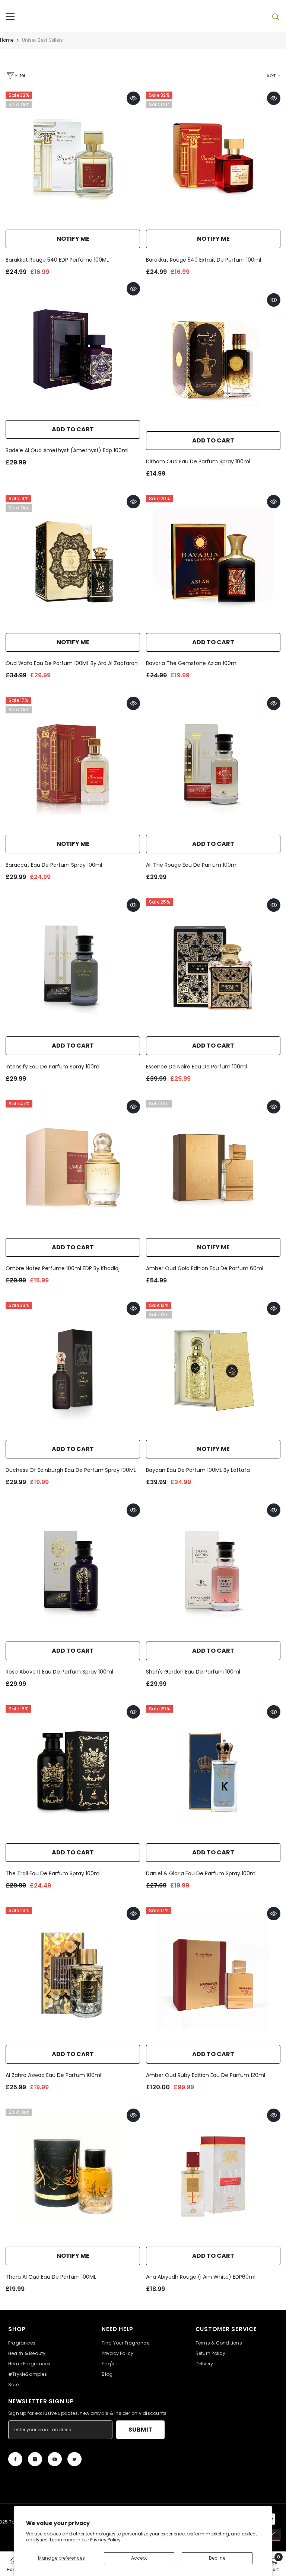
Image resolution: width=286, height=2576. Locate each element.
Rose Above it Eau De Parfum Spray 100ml (59, 1672)
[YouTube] (55, 2459)
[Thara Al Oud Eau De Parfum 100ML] (73, 2176)
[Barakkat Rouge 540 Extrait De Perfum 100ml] (213, 159)
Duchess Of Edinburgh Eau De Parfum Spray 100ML (71, 1470)
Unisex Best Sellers (42, 40)
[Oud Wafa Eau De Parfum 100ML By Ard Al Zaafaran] (73, 562)
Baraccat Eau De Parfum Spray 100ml (54, 865)
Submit (140, 2430)
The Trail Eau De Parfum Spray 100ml (53, 1873)
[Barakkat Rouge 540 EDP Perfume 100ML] (73, 159)
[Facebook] (15, 2459)
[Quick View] (133, 98)
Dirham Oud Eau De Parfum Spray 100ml (198, 461)
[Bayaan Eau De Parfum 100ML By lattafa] (213, 1369)
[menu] (10, 17)
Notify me (73, 239)
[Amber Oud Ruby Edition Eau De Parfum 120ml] (213, 1974)
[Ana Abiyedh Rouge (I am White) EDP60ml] (213, 2176)
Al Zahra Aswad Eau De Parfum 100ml (53, 2075)
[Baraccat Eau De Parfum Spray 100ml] (73, 764)
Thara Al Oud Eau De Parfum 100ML (51, 2277)
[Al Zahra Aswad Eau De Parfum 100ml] (73, 1974)
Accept (139, 2558)
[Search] (276, 17)
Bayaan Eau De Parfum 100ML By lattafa (198, 1470)
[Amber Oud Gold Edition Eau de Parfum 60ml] (213, 1167)
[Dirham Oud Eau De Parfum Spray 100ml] (213, 360)
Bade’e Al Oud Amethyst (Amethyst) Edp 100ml (67, 450)
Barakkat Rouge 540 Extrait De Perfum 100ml (204, 260)
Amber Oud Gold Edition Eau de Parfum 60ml (205, 1268)
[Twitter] (74, 2459)
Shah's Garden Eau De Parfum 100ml (193, 1672)
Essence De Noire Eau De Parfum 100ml (196, 1067)
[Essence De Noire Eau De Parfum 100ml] (213, 966)
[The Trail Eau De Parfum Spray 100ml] (73, 1772)
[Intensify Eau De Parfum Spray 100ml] (73, 966)
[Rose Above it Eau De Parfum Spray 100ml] (73, 1571)
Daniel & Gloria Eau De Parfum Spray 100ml (201, 1873)
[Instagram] (35, 2459)
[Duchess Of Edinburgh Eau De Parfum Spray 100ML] (73, 1369)
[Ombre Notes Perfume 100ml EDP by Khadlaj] (73, 1167)
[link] (274, 2564)
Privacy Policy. (106, 2540)
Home (7, 40)
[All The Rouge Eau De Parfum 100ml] (213, 764)
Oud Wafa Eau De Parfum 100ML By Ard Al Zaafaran (72, 663)
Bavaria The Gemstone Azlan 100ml (192, 663)
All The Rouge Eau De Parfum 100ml (192, 865)
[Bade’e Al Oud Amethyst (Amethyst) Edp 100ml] (73, 349)
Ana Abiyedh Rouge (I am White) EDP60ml (201, 2277)
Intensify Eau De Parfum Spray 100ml (53, 1067)
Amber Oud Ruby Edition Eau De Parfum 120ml (206, 2075)
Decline (217, 2558)
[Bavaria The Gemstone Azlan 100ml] (213, 562)
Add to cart (73, 429)
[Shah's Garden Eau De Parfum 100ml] (213, 1571)
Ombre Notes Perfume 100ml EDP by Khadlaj (63, 1268)
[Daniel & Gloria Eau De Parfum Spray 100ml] (213, 1772)
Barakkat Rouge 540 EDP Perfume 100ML (57, 260)
